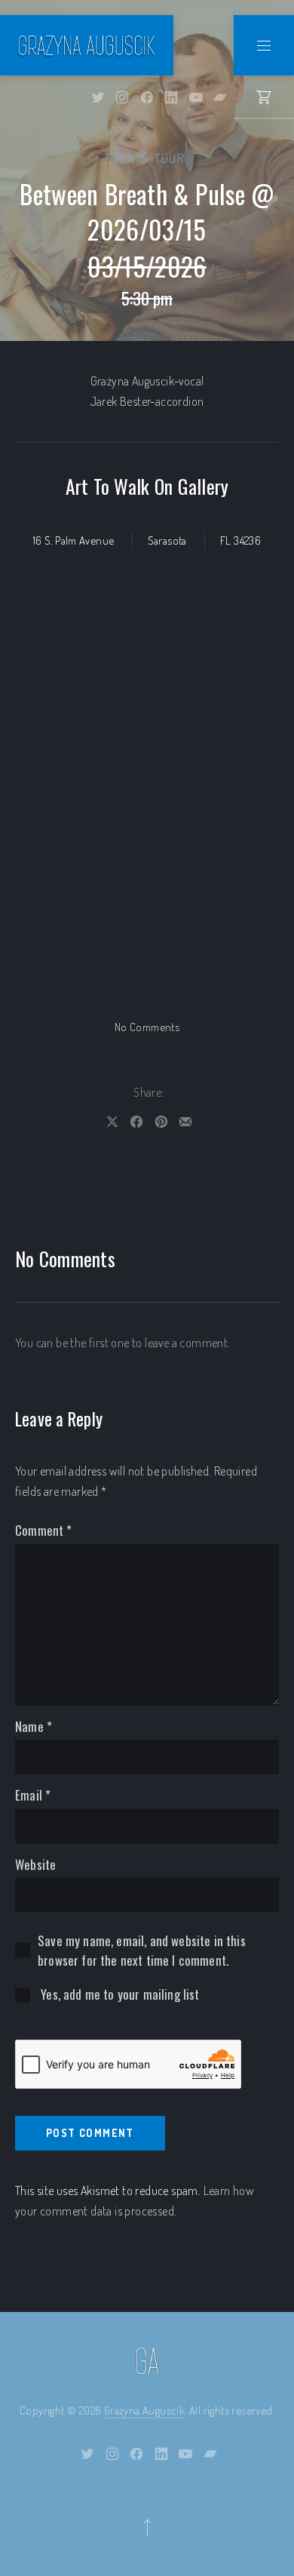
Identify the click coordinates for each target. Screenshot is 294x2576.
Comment (44, 1530)
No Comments (147, 1027)
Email (33, 1795)
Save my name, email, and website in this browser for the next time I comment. (142, 1950)
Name (34, 1726)
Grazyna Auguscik (144, 2410)
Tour (169, 158)
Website (35, 1864)
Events (127, 158)
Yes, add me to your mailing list (119, 1994)
